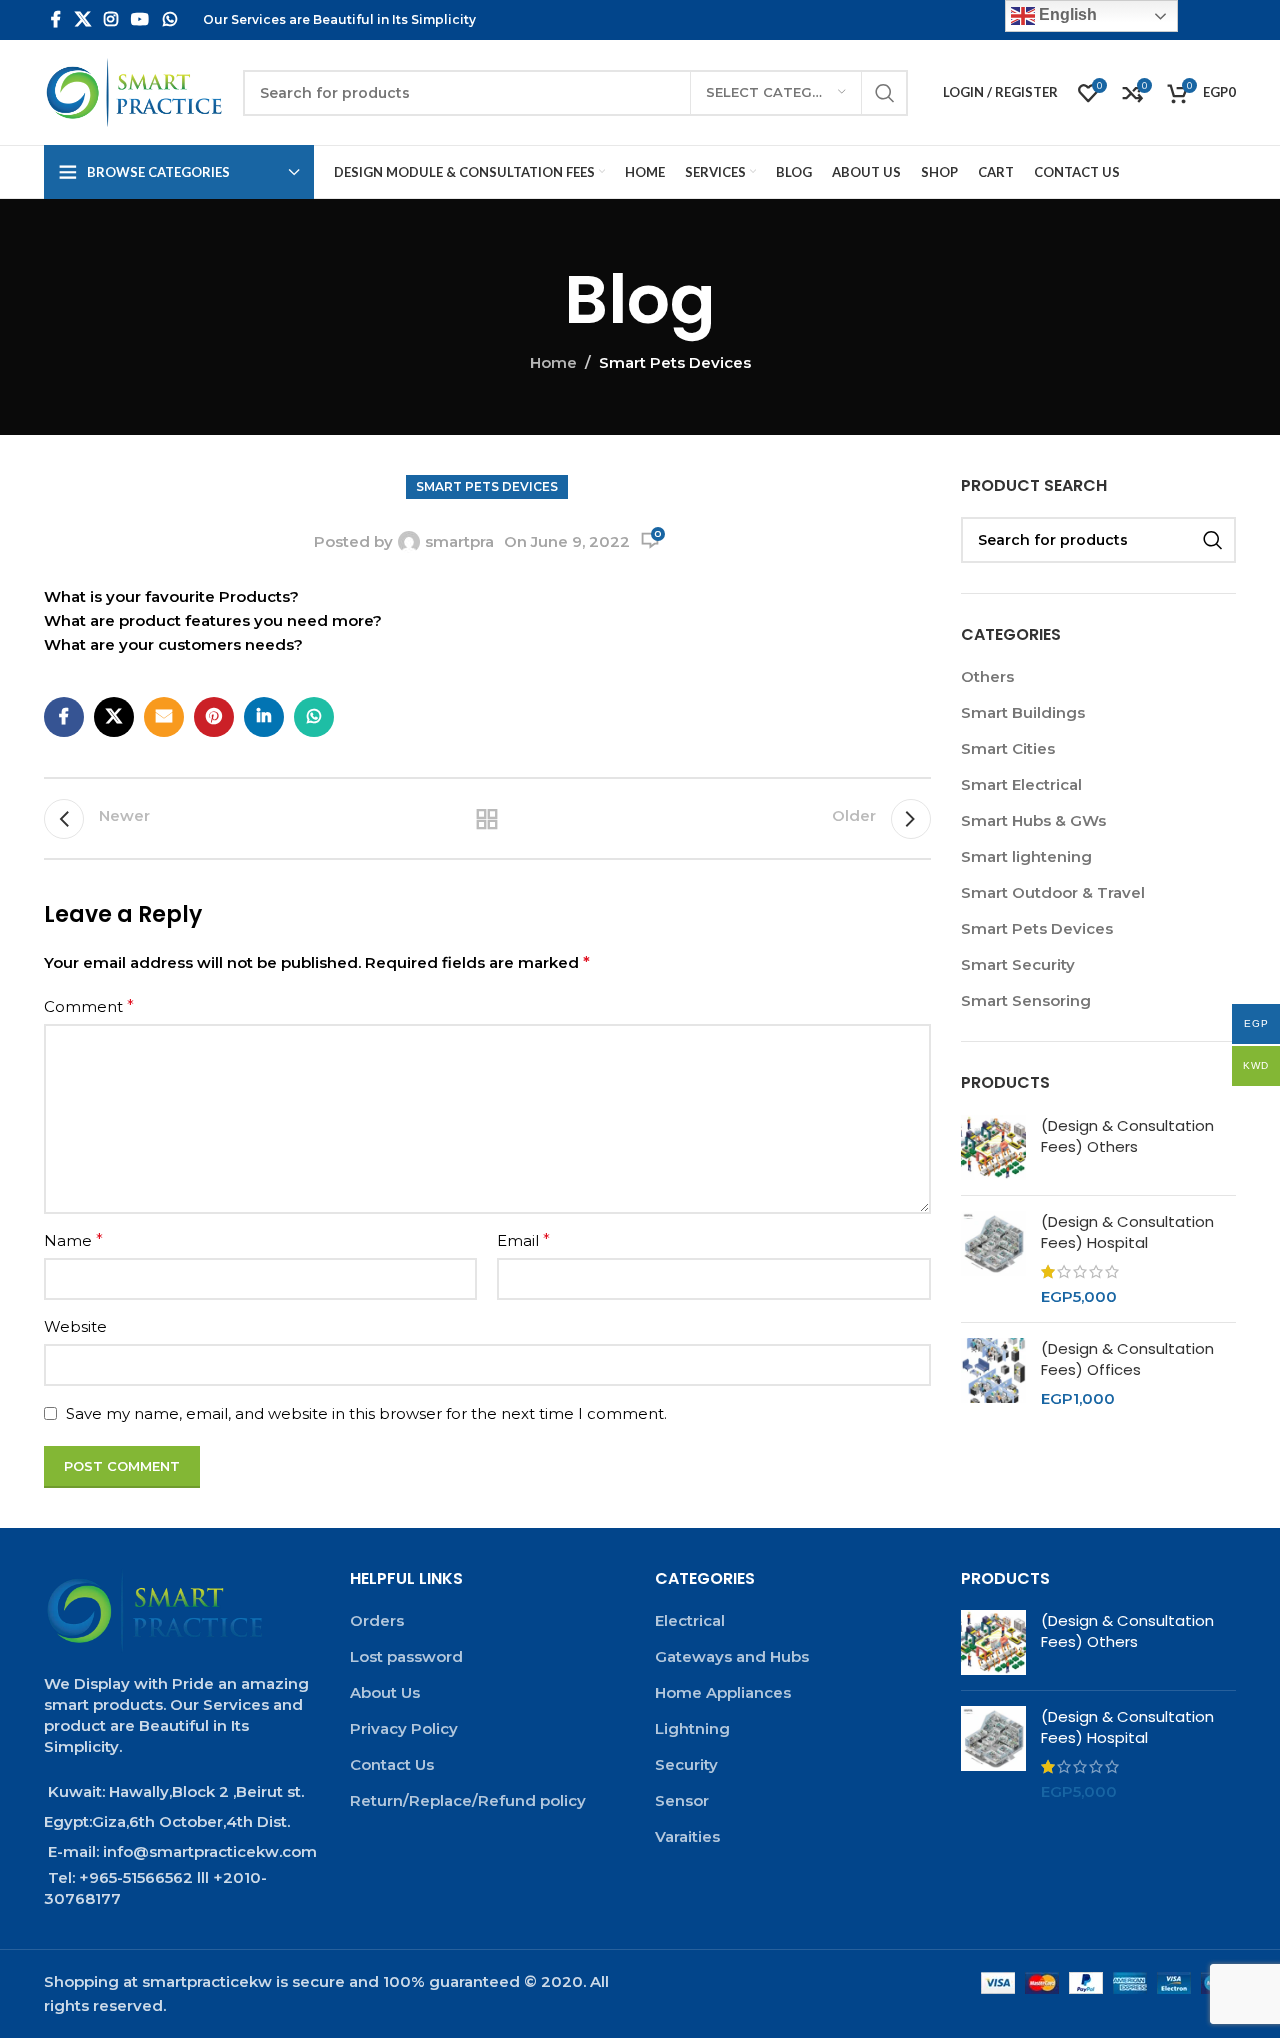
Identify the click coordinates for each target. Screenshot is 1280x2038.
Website (75, 1326)
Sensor (682, 1800)
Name (73, 1240)
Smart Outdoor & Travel (1053, 892)
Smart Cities (1008, 748)
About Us (385, 1692)
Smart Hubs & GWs (1033, 820)
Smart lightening (1026, 856)
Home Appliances (723, 1692)
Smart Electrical (1021, 784)
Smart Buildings (1023, 712)
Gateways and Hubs (732, 1656)
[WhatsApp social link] (169, 19)
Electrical (690, 1620)
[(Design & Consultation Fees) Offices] (993, 1373)
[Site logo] (133, 91)
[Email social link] (164, 717)
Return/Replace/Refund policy (468, 1800)
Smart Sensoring (1026, 1000)
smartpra (459, 541)
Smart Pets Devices (675, 362)
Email (523, 1240)
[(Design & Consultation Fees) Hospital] (993, 1259)
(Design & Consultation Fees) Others (1127, 1136)
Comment (89, 1006)
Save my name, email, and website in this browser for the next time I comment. (366, 1413)
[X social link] (82, 19)
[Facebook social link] (56, 19)
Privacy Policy (404, 1728)
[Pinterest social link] (214, 717)
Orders (377, 1620)
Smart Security (1018, 964)
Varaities (687, 1836)
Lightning (692, 1728)
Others (987, 676)
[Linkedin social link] (264, 717)
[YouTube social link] (140, 19)
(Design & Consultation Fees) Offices (1127, 1359)
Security (686, 1764)
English (1066, 14)
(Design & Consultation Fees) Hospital (1127, 1232)
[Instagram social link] (110, 19)
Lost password (406, 1656)
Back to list (487, 819)
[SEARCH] (885, 93)
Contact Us (392, 1764)
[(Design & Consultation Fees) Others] (993, 1147)
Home (553, 362)
